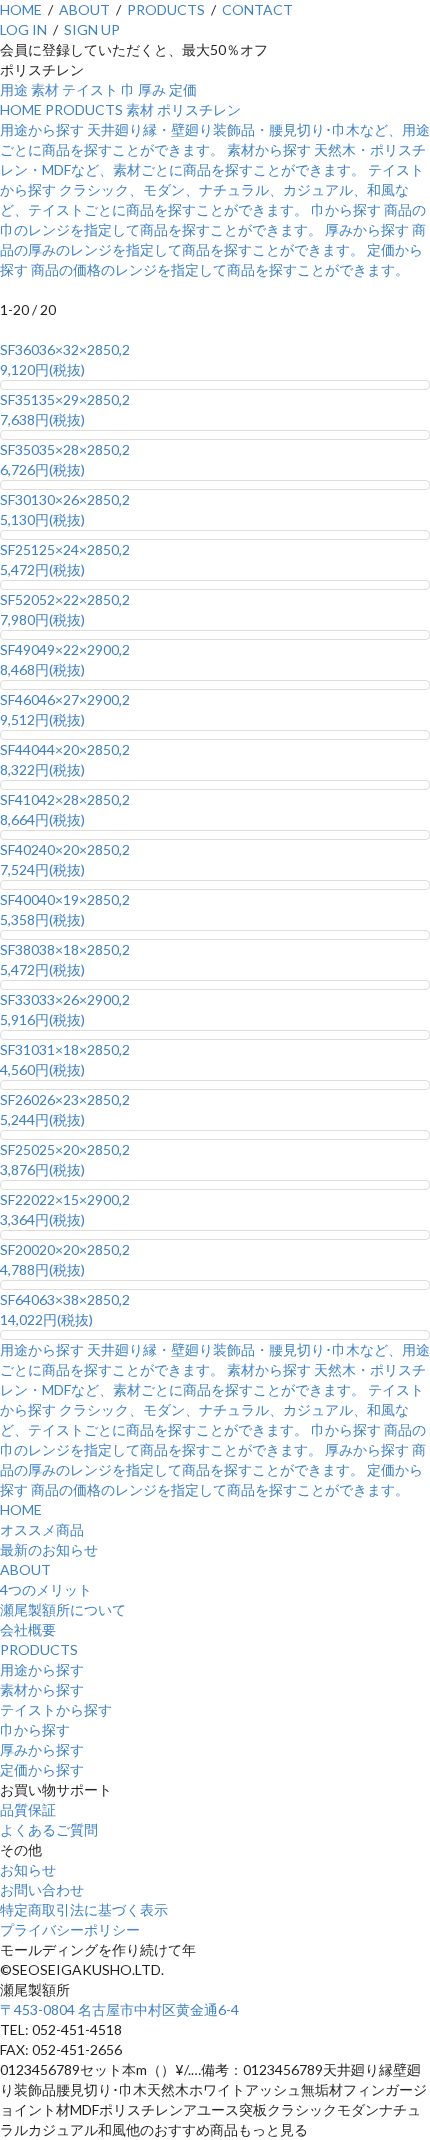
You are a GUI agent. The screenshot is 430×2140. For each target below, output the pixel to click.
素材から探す (42, 1689)
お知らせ (28, 1869)
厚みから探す (42, 1749)
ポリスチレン (199, 109)
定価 (183, 89)
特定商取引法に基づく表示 (84, 1909)
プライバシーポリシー (70, 1929)
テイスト (90, 89)
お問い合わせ (42, 1889)
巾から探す (35, 1729)
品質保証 (28, 1809)
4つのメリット (46, 1589)
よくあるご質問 (49, 1829)
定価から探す (42, 1769)
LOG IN (23, 29)
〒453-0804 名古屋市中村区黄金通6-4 (119, 2009)
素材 (45, 89)
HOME (21, 9)
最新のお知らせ (49, 1549)
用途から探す (42, 1669)
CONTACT (257, 9)
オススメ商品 (42, 1529)
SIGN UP (92, 29)
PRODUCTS (166, 9)
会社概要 (28, 1629)
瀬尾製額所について (63, 1609)
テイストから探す (56, 1709)
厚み (152, 89)
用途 (14, 89)
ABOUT (84, 9)
